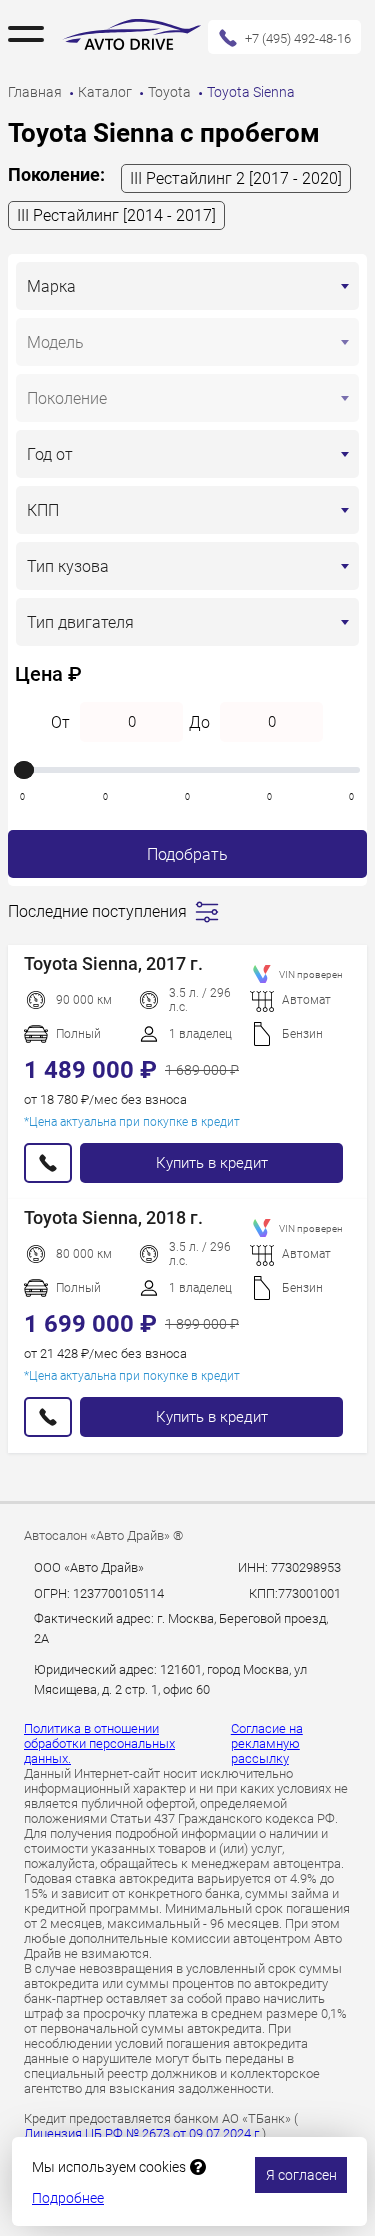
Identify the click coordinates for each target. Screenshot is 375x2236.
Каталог (106, 92)
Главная (36, 92)
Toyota (171, 92)
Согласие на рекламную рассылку (267, 1743)
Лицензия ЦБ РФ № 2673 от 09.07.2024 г (143, 2133)
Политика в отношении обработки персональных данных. (99, 1743)
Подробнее (68, 2198)
